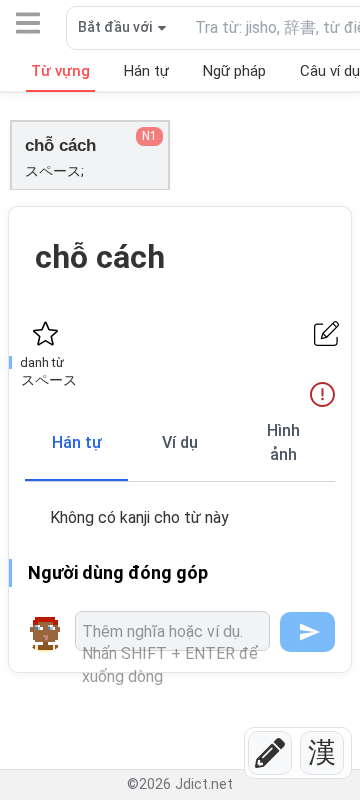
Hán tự (77, 442)
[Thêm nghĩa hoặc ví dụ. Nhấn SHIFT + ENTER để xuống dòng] (172, 631)
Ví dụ (180, 442)
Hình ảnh (283, 442)
